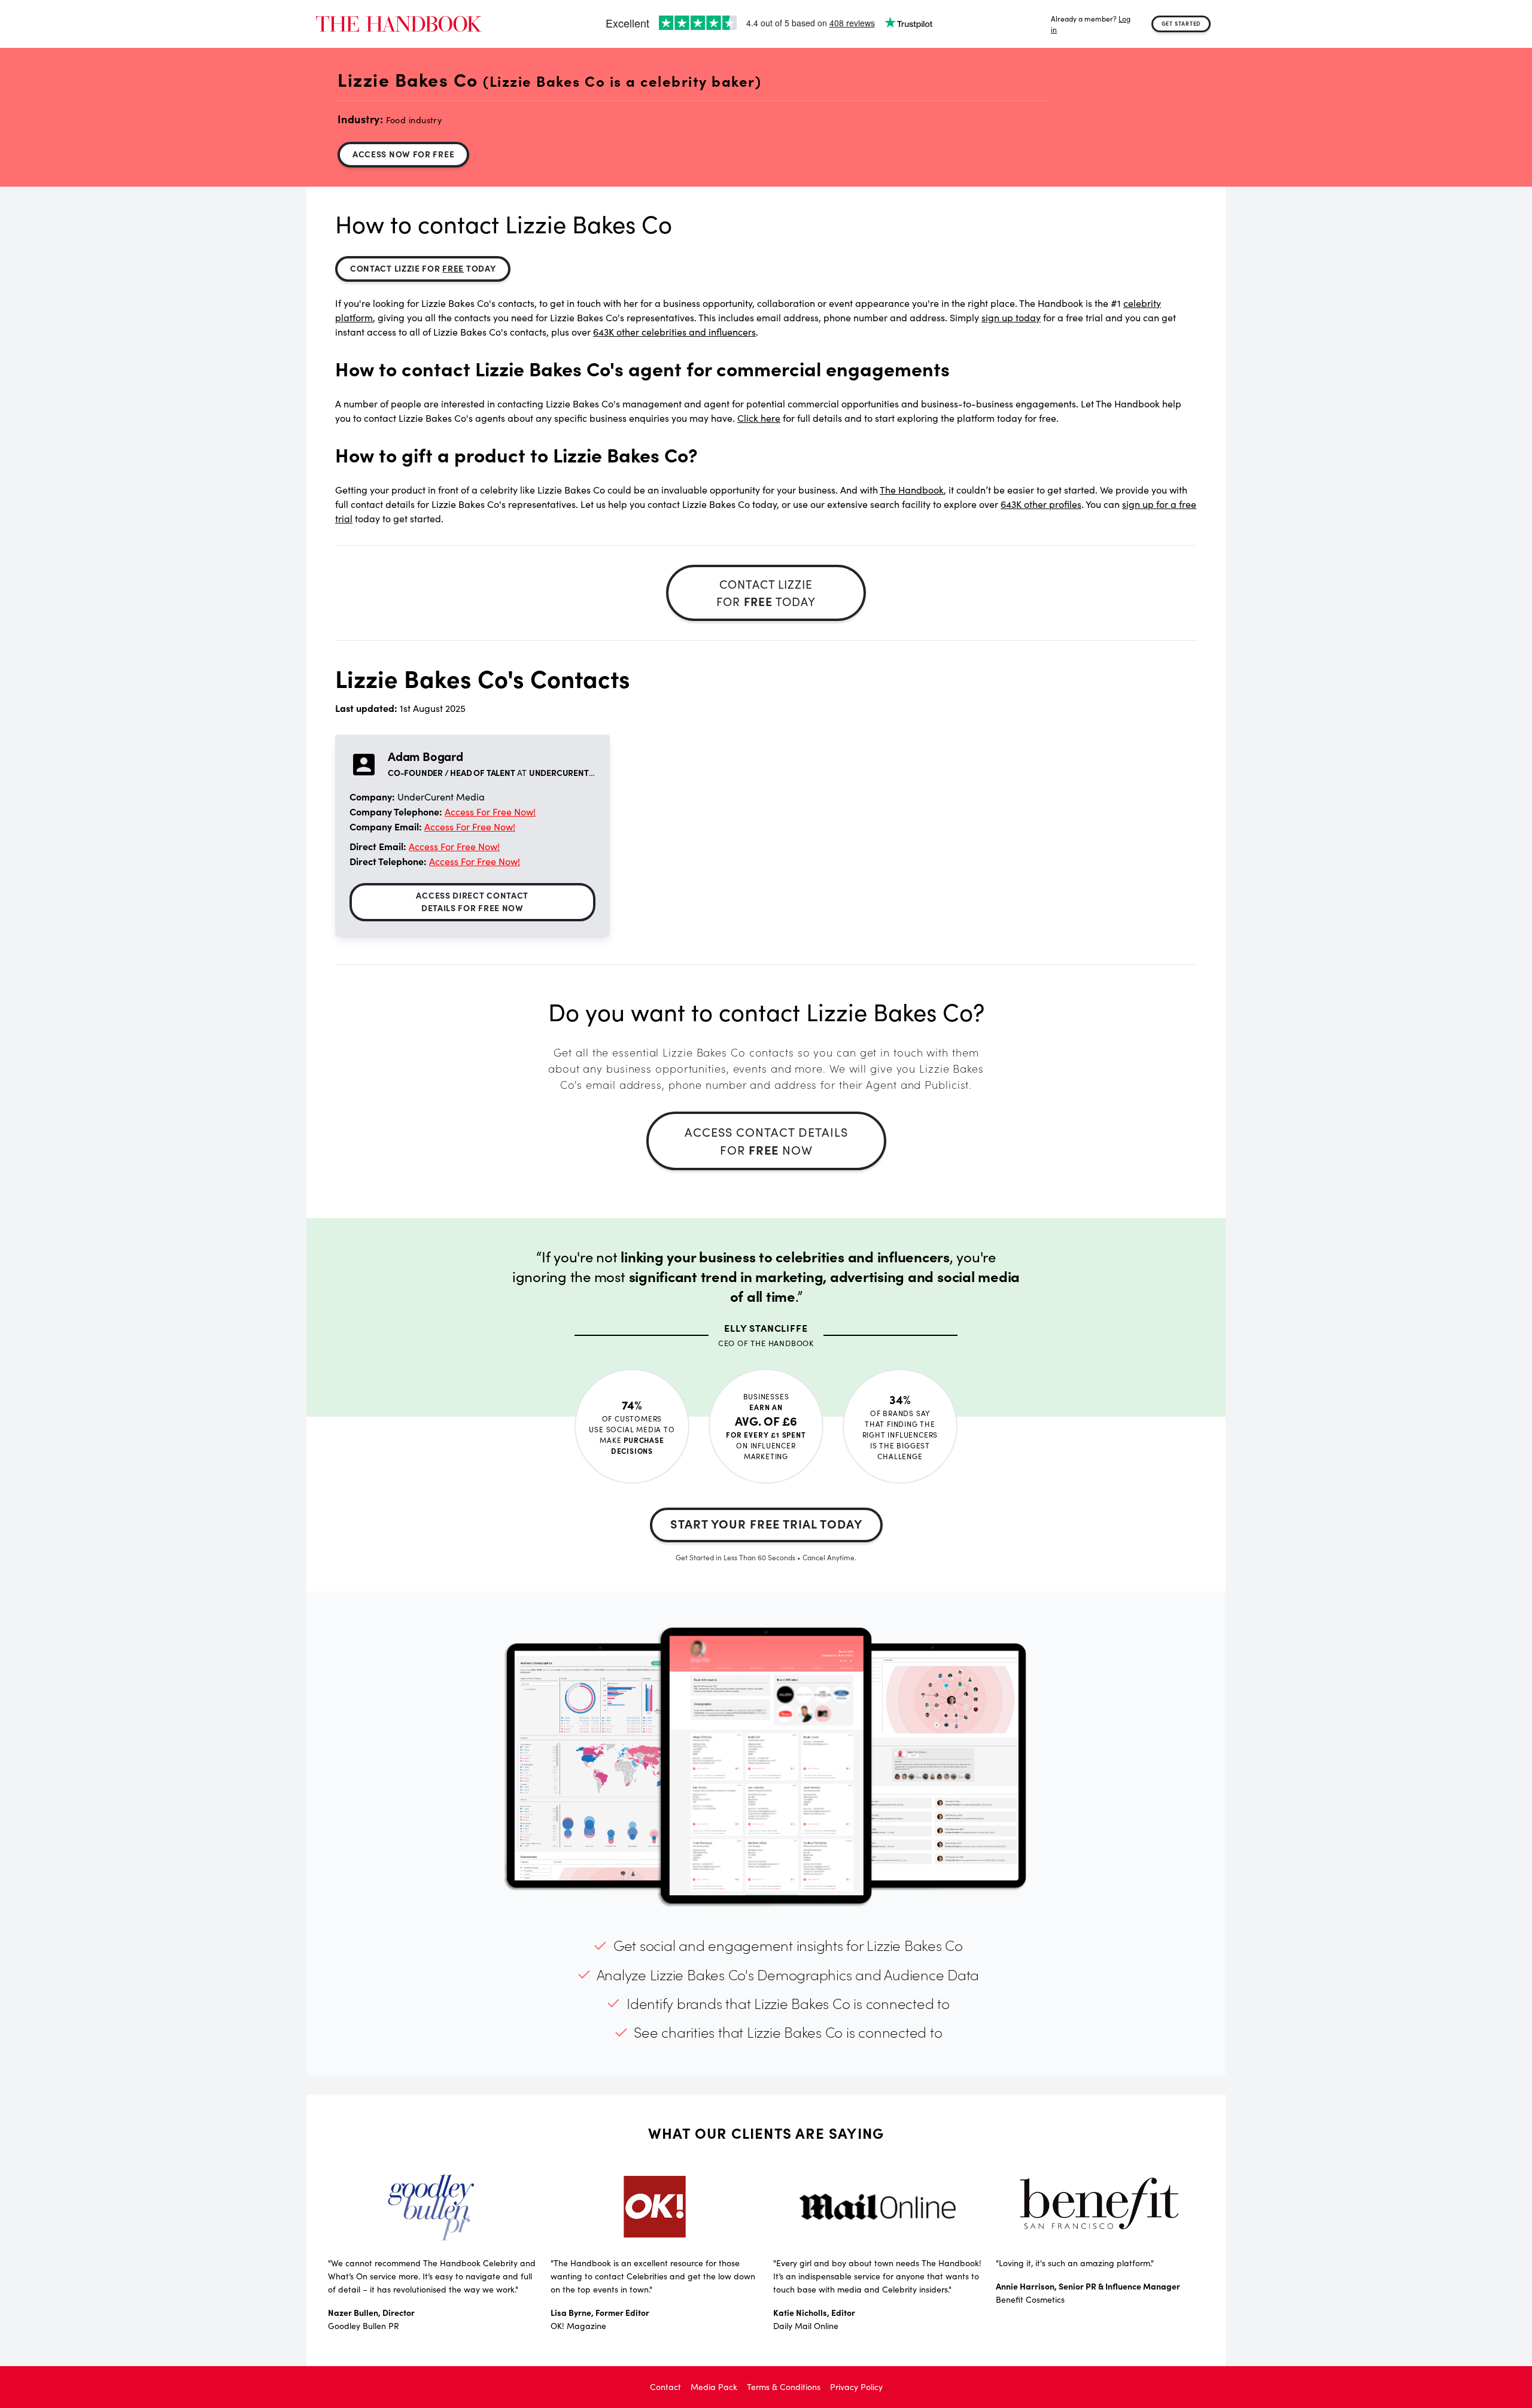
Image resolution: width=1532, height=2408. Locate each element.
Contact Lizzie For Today (423, 268)
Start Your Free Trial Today (766, 1523)
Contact (665, 2387)
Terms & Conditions (784, 2387)
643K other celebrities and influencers (674, 332)
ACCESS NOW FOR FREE (403, 154)
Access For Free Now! (490, 812)
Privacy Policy (856, 2387)
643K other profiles (1041, 504)
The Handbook (912, 490)
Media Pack (714, 2387)
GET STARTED (1181, 23)
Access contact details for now (766, 1141)
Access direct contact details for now (472, 901)
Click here (759, 418)
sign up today (1011, 317)
